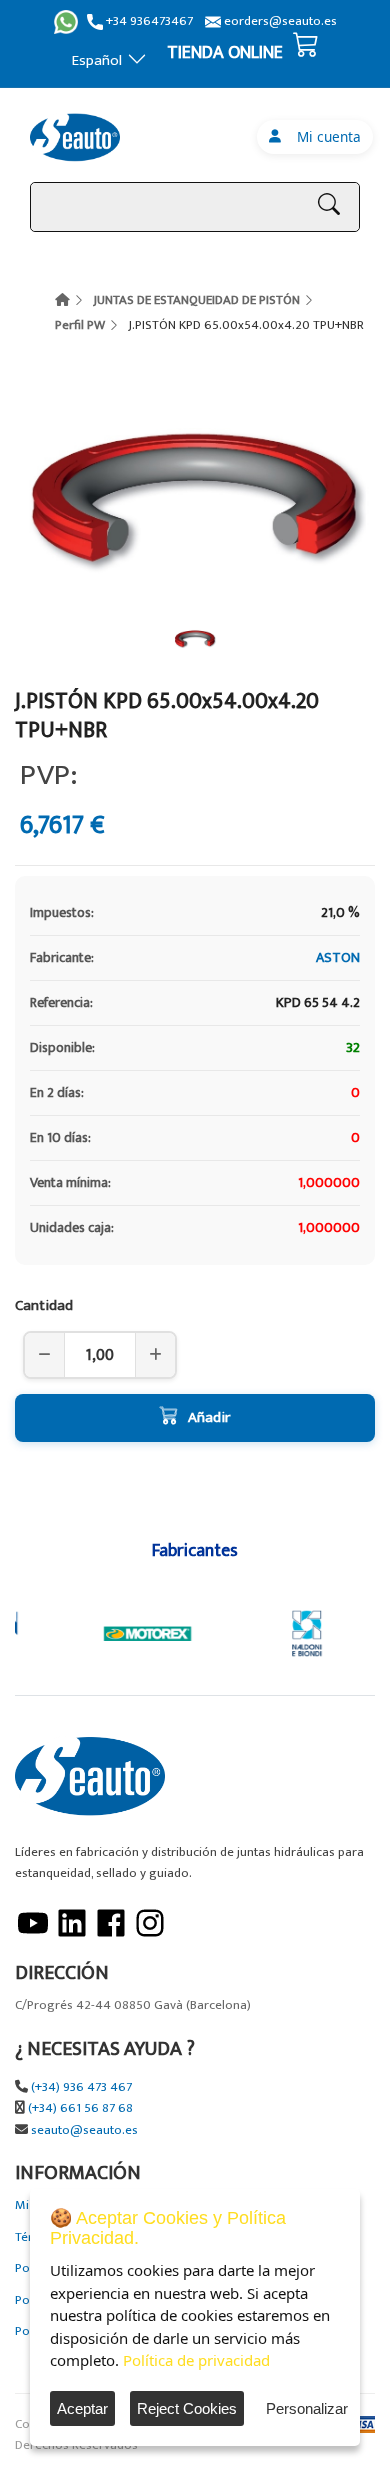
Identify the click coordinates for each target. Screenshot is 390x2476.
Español (97, 60)
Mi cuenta (325, 136)
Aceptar (82, 2408)
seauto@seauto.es (84, 2130)
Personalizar (307, 2408)
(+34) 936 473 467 (81, 2087)
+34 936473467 (148, 21)
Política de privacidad (196, 2360)
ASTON (338, 957)
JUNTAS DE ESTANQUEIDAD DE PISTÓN (196, 300)
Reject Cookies (187, 2408)
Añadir (209, 1417)
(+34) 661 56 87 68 (80, 2108)
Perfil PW (80, 325)
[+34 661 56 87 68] (66, 22)
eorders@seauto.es (279, 21)
